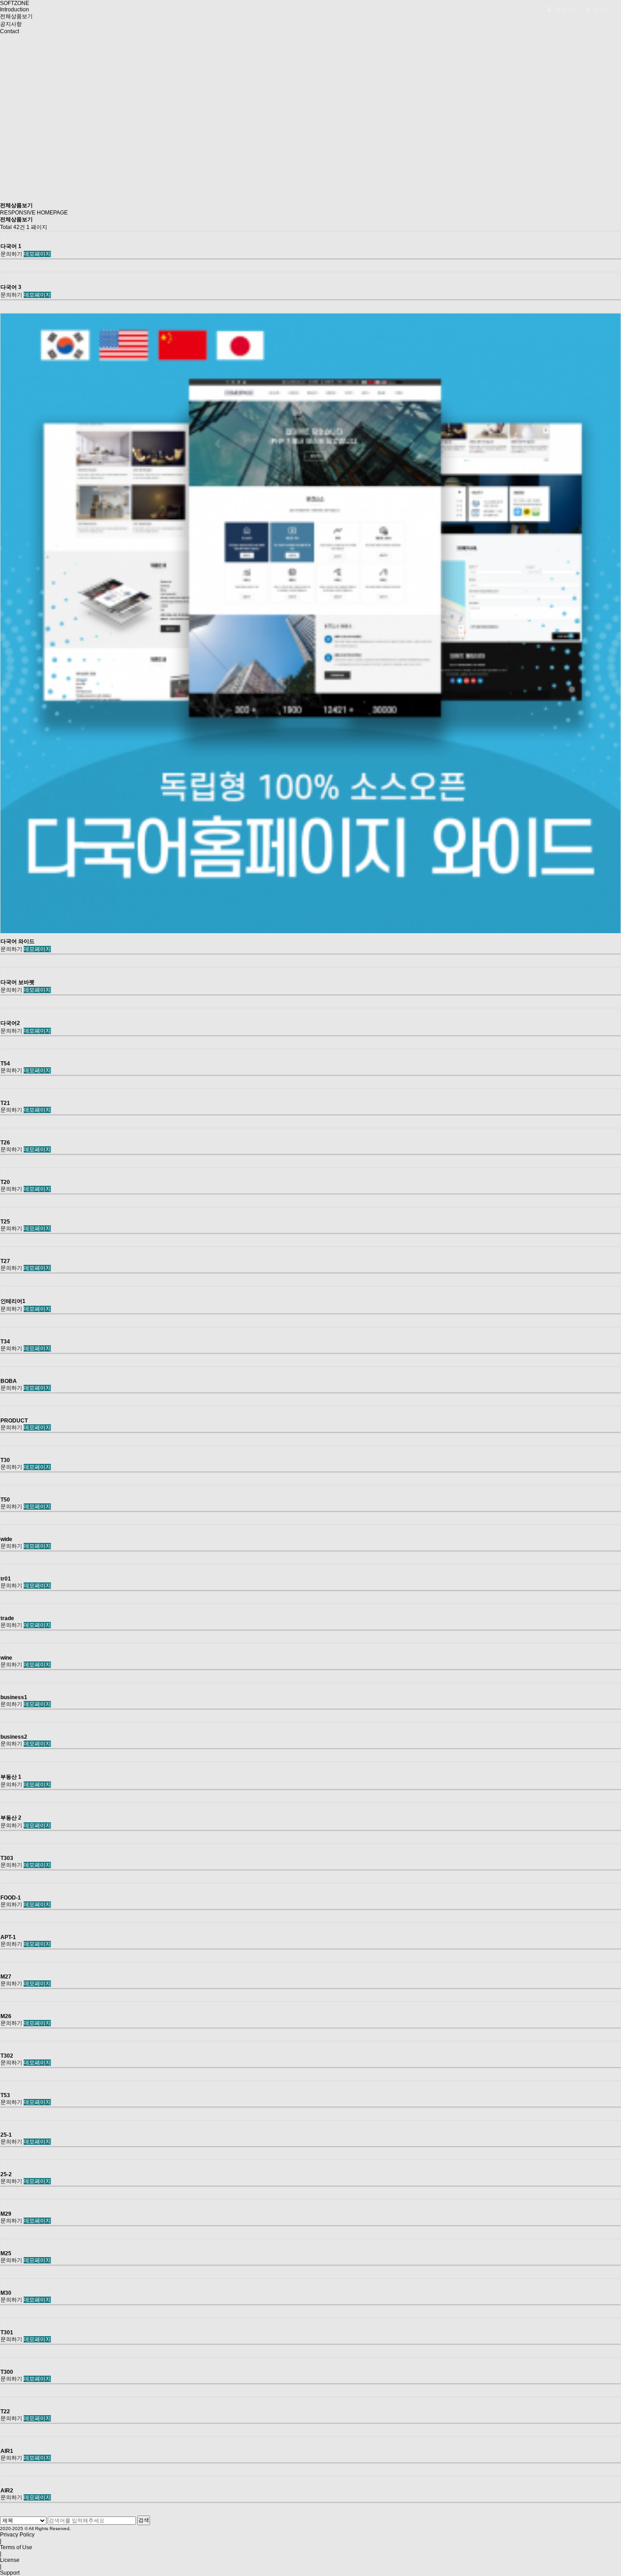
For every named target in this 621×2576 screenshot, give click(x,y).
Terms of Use (16, 2547)
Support (10, 2573)
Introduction (15, 10)
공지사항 (11, 24)
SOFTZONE (15, 3)
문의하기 (11, 254)
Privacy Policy (17, 2535)
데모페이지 (37, 254)
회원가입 (565, 9)
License (10, 2560)
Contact (10, 31)
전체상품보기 (16, 16)
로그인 (601, 9)
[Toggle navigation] (1, 38)
